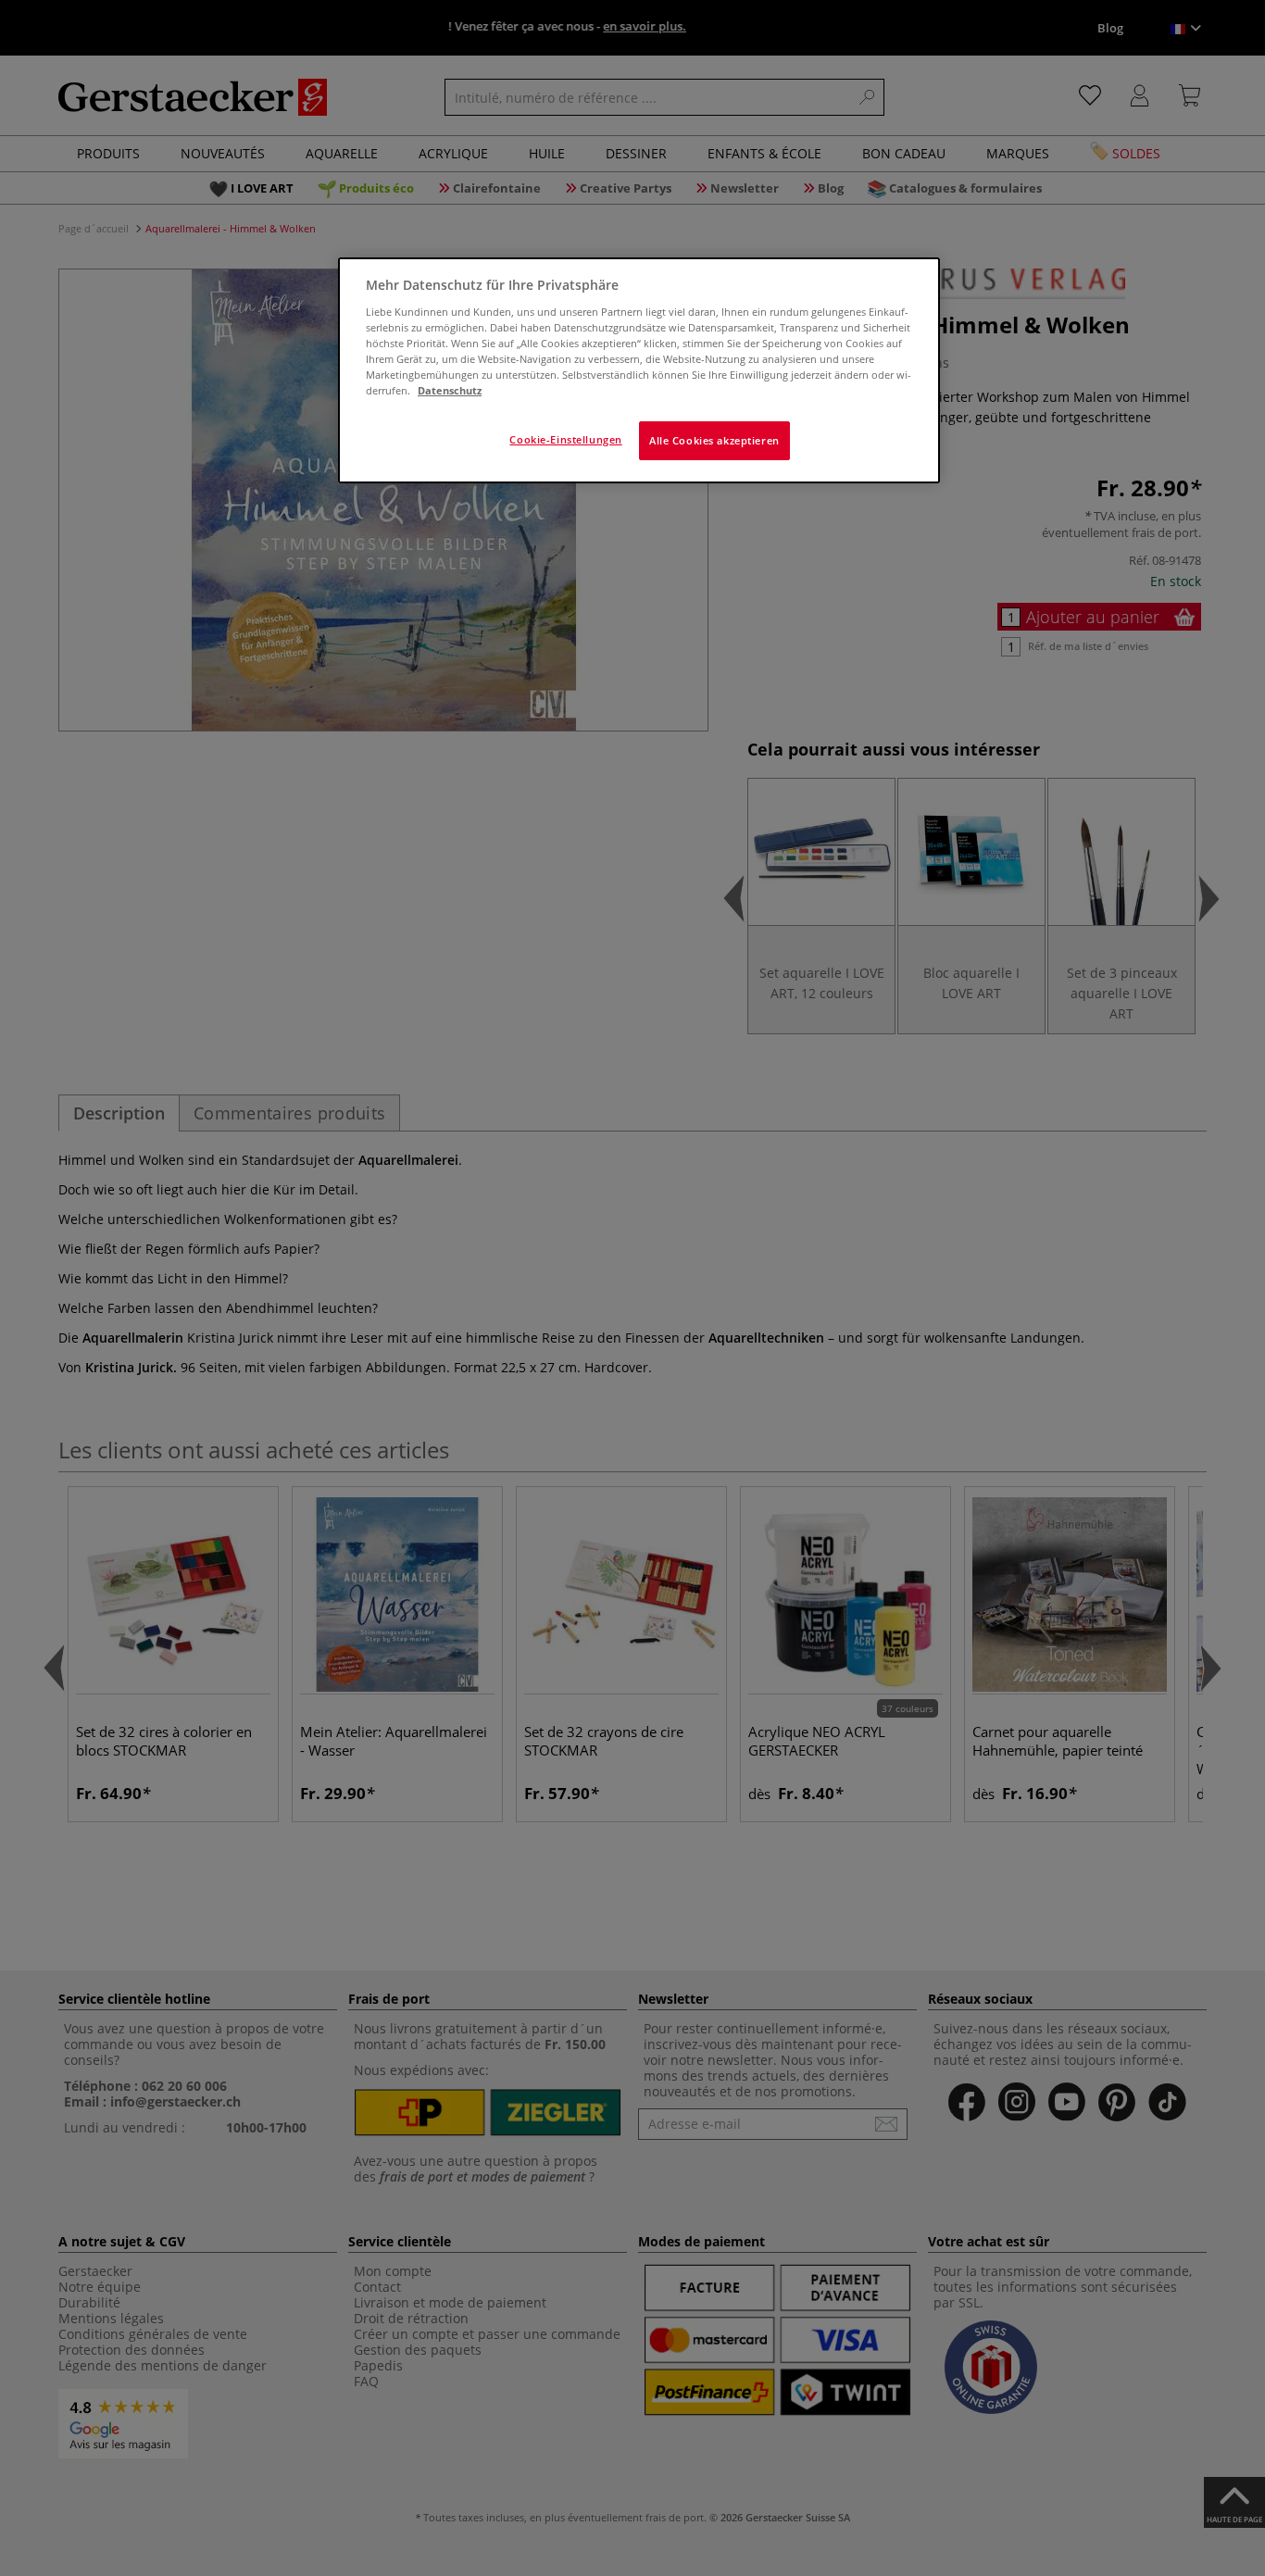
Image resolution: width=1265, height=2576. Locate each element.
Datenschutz (450, 390)
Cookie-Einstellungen (565, 439)
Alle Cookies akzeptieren (714, 440)
